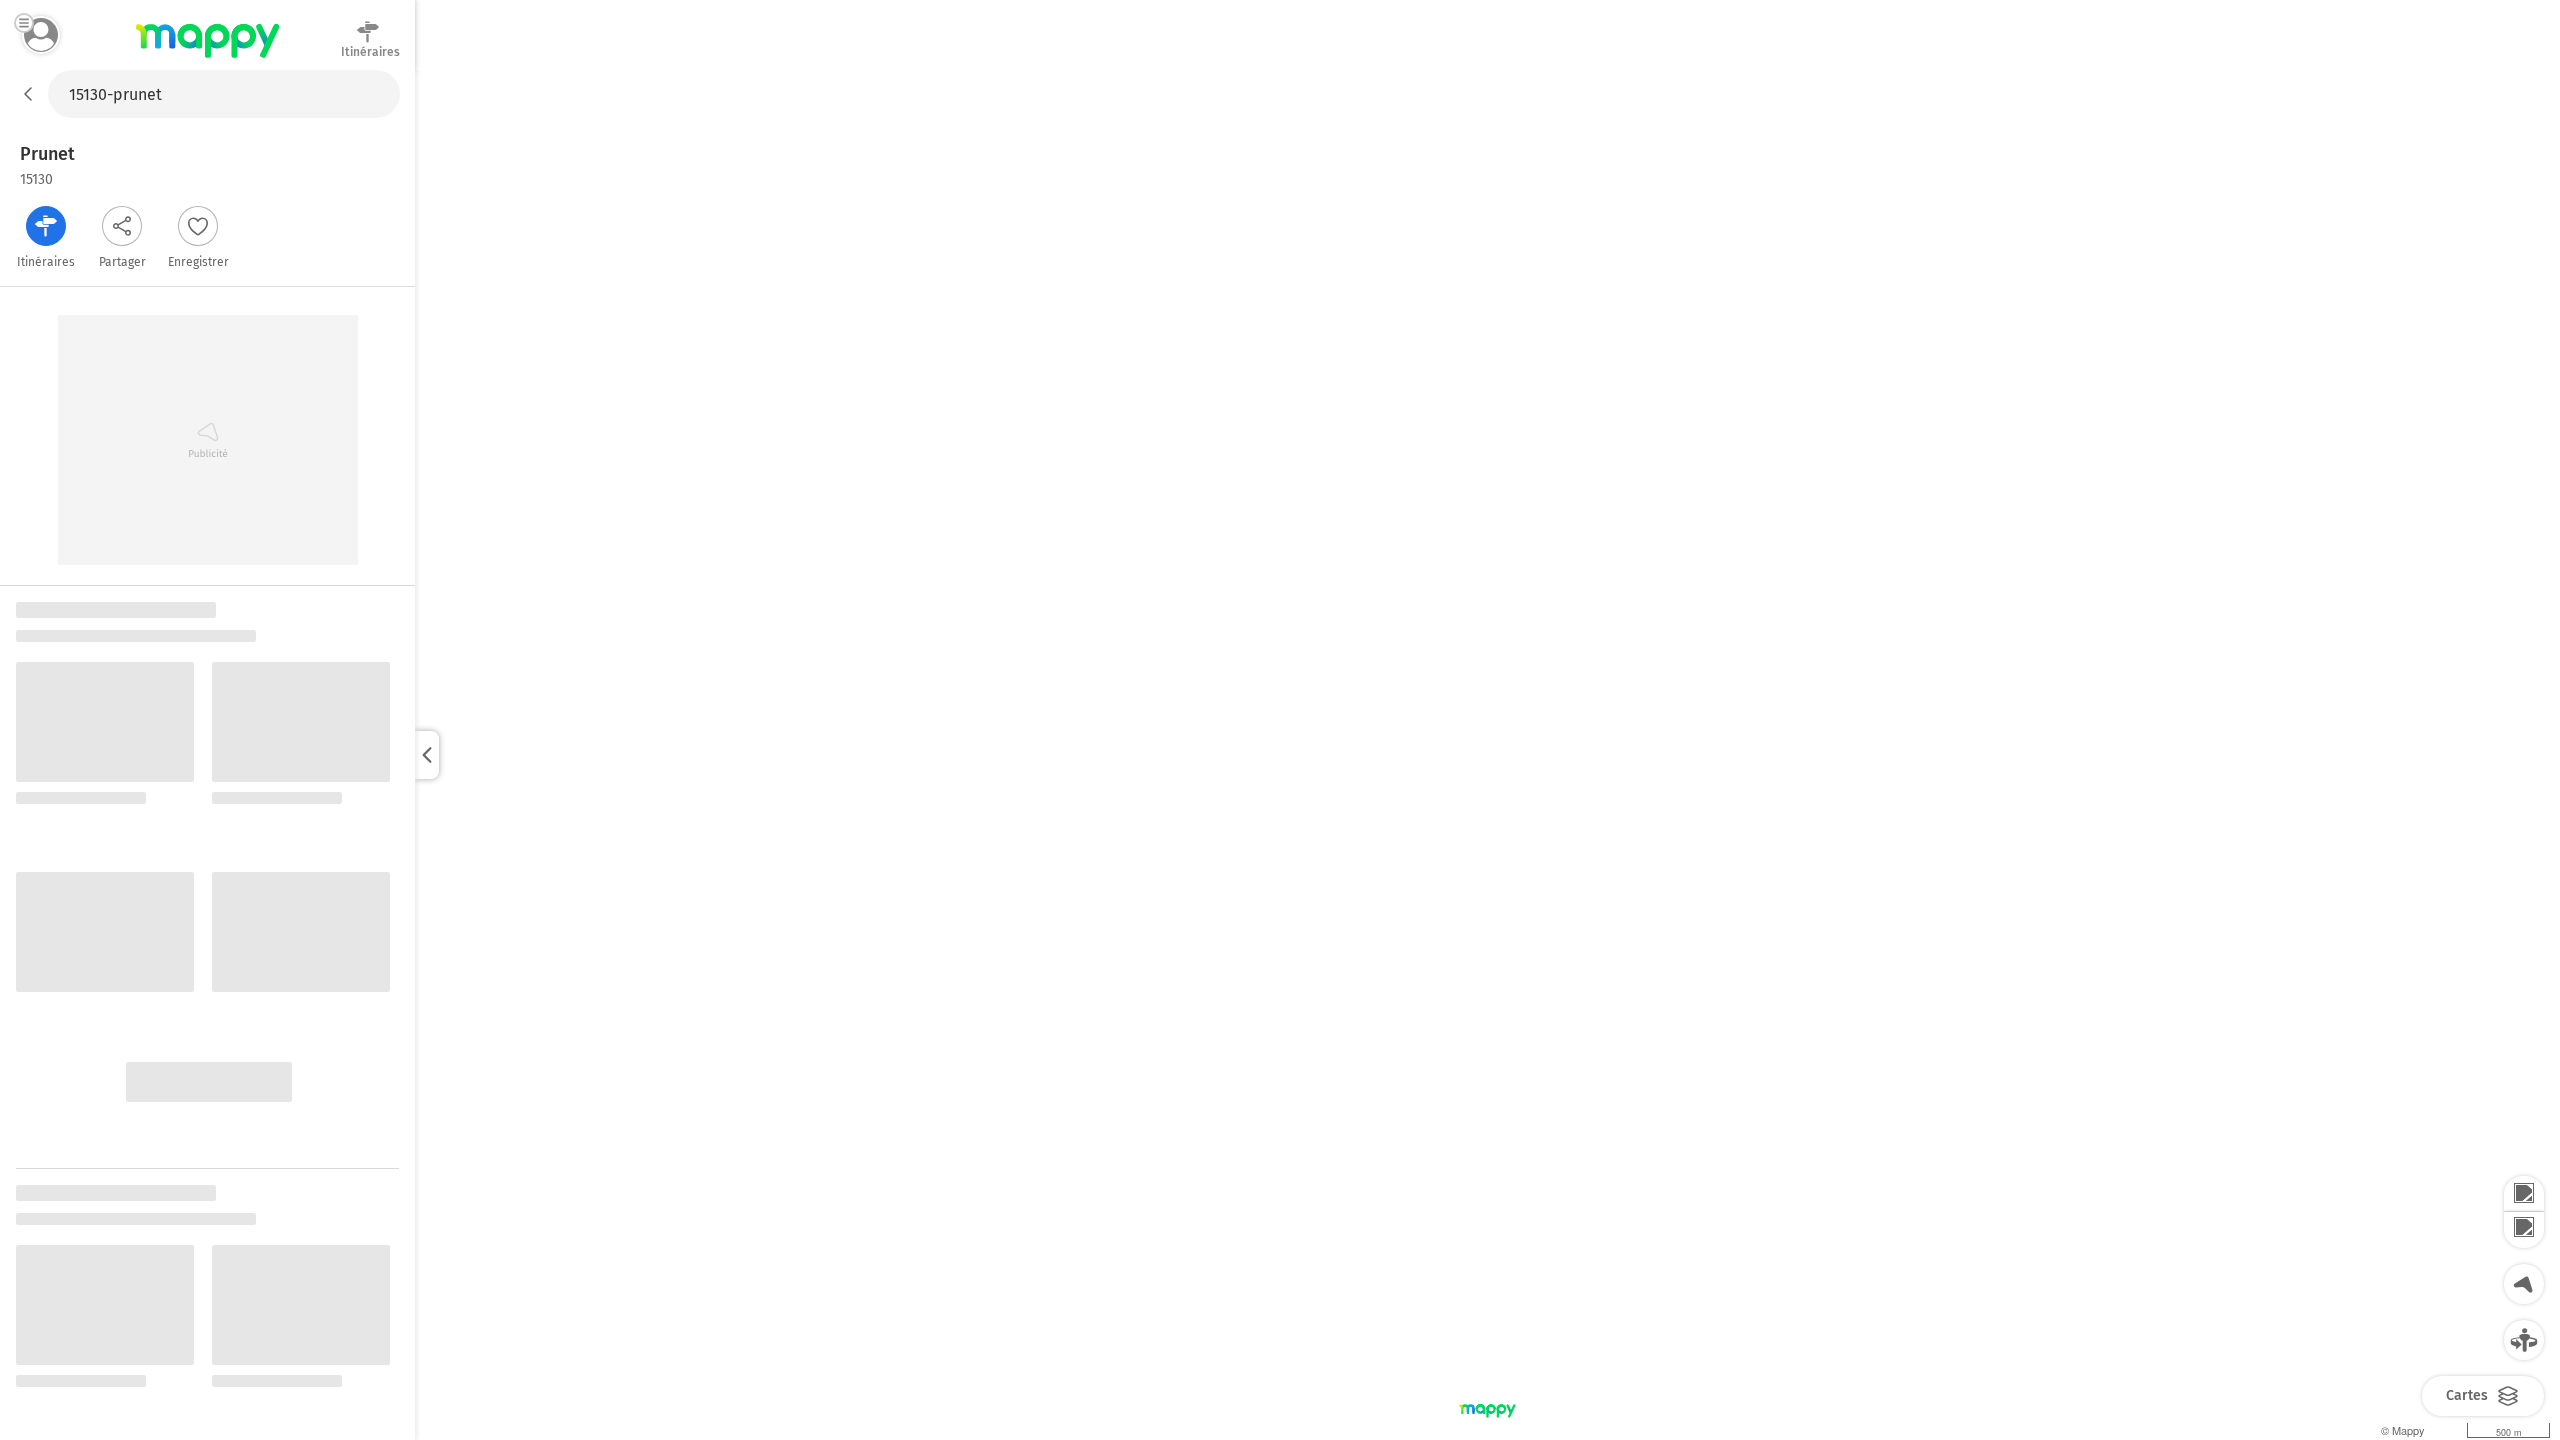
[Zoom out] (2524, 1230)
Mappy (207, 59)
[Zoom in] (2524, 1194)
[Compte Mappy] (41, 35)
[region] (1487, 755)
